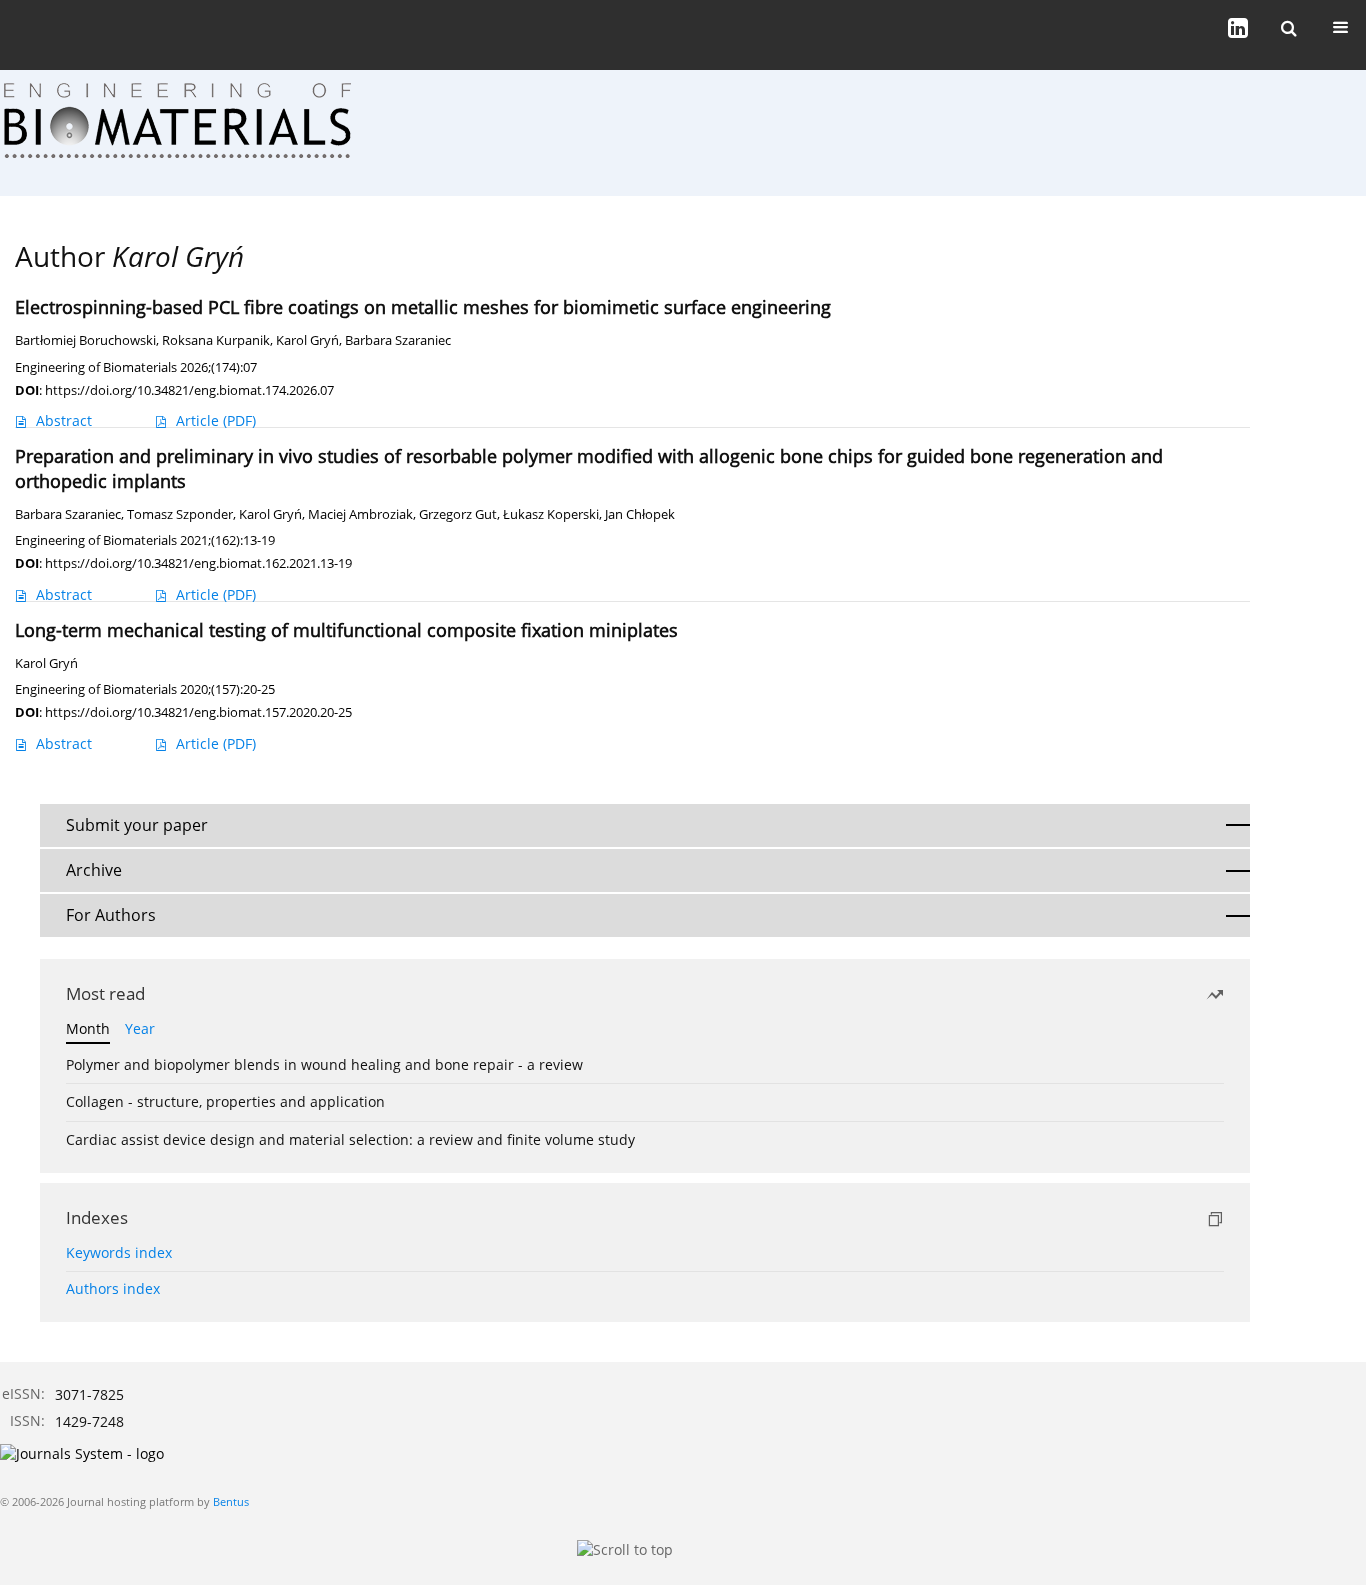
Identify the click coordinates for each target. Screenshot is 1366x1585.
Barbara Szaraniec (398, 340)
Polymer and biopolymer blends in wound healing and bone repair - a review (324, 1064)
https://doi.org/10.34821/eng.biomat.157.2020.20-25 (198, 712)
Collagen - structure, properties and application (225, 1101)
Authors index (113, 1288)
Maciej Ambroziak (360, 514)
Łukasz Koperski (551, 514)
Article (216, 420)
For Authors (111, 915)
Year (140, 1028)
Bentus (231, 1501)
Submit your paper (137, 825)
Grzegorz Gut (458, 514)
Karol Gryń (307, 340)
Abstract (64, 420)
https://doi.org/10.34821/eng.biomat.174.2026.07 (189, 390)
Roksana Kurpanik (216, 340)
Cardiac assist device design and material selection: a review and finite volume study (350, 1139)
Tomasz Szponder (180, 514)
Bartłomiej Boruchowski (85, 340)
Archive (94, 870)
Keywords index (119, 1252)
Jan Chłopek (640, 514)
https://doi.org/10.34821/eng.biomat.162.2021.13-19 (198, 563)
